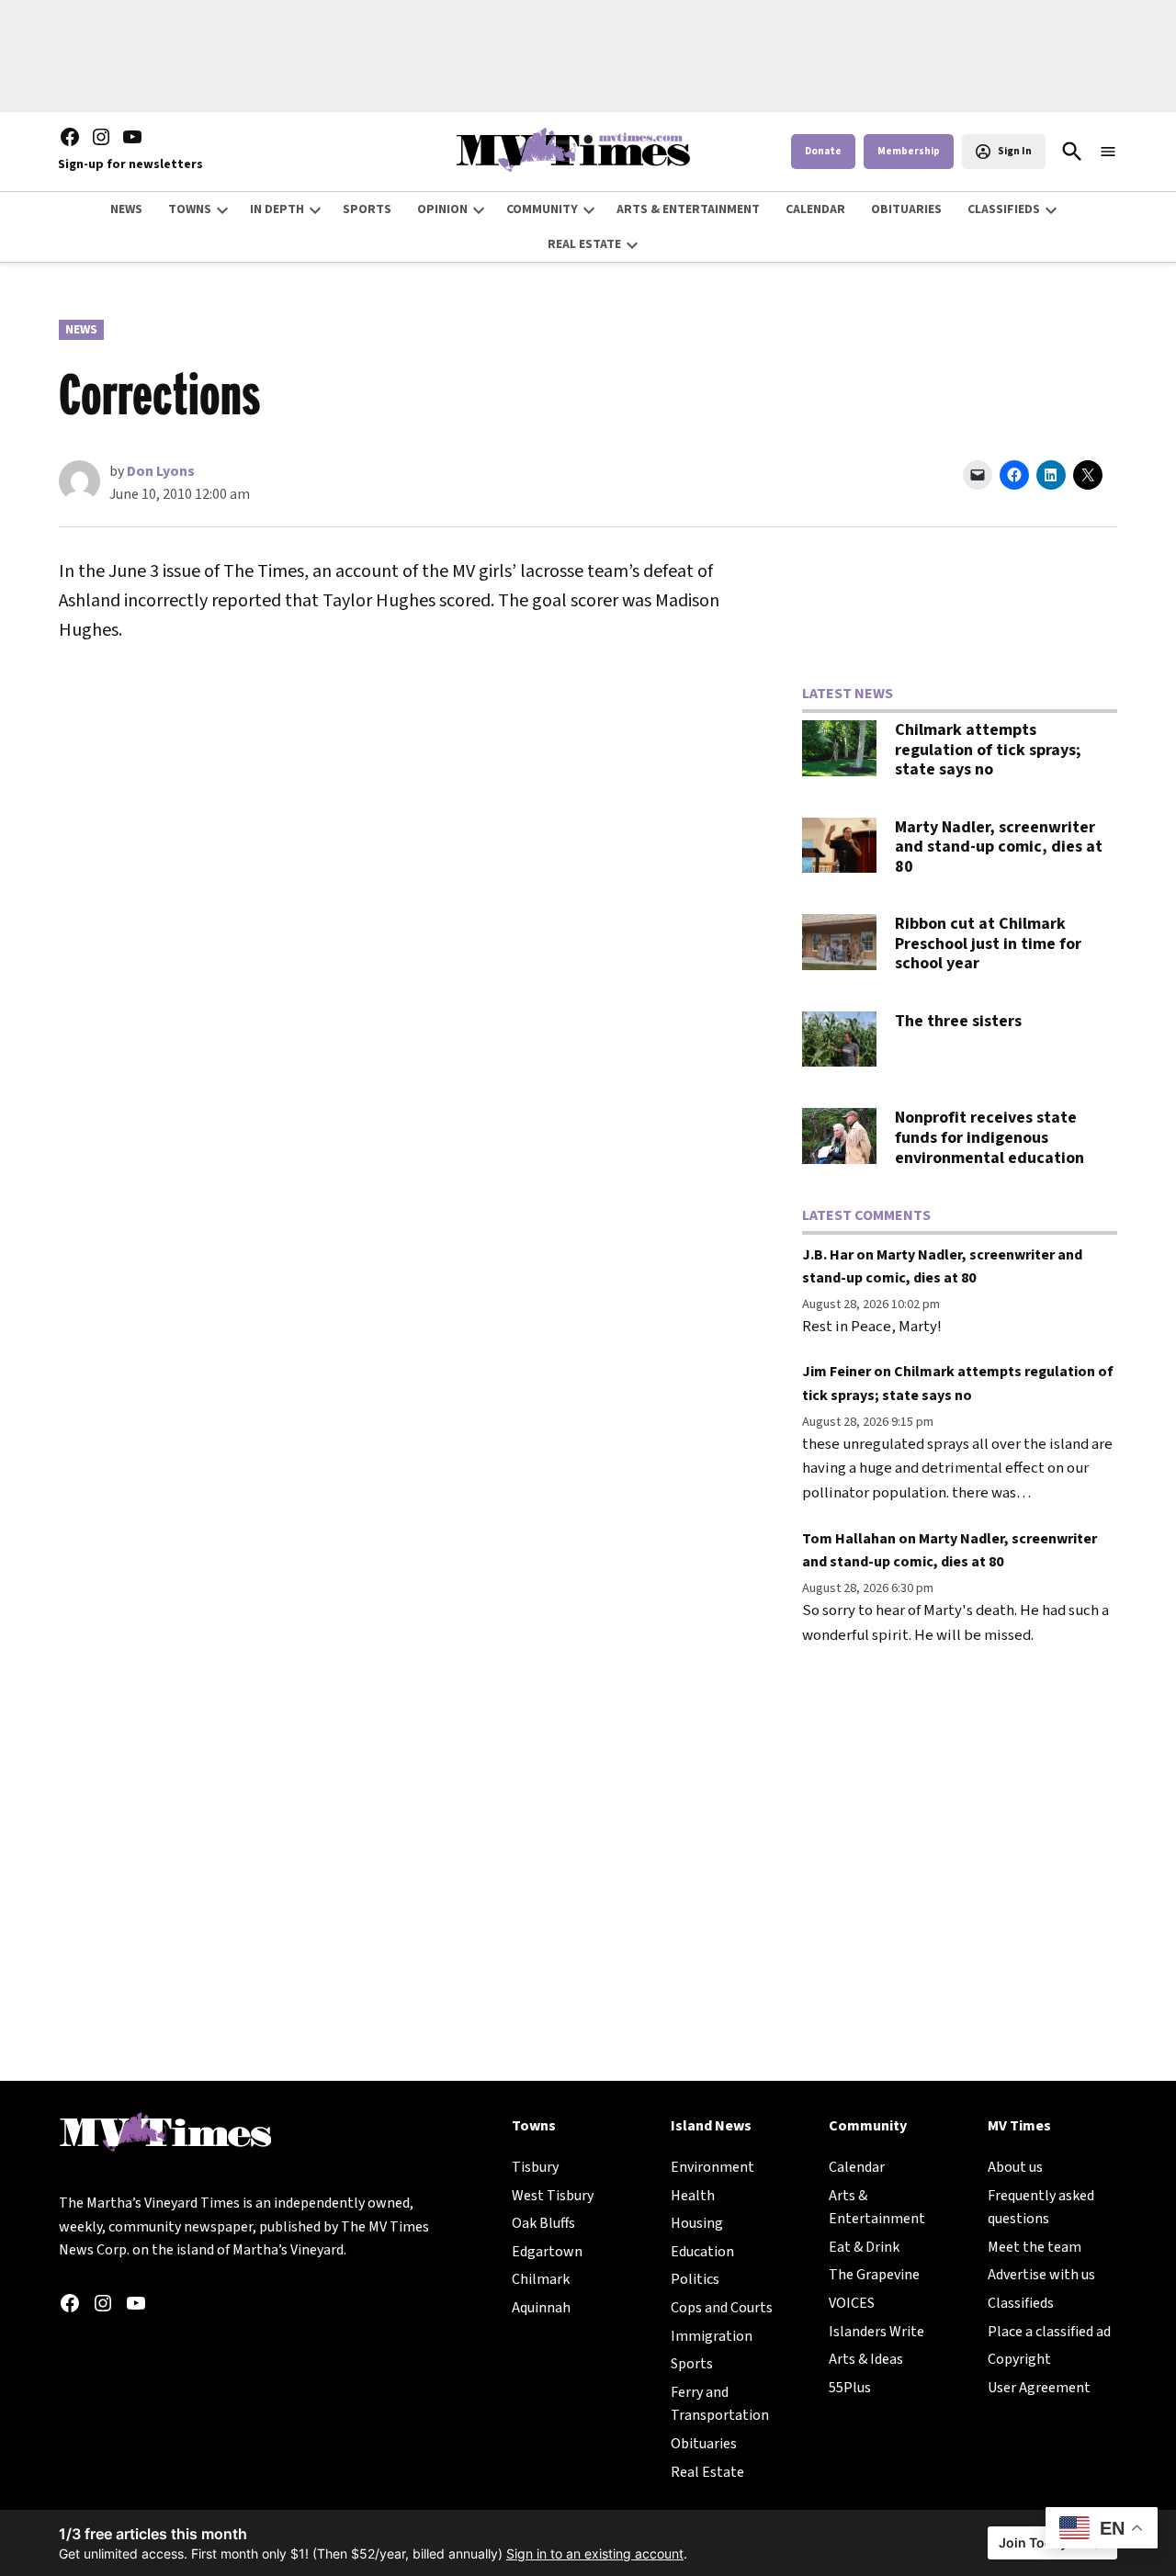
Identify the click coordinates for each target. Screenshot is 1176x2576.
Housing (697, 2223)
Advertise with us (1041, 2275)
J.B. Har (828, 1255)
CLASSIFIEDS (1004, 209)
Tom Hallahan (849, 1539)
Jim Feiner (837, 1372)
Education (702, 2252)
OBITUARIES (906, 209)
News (81, 330)
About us (1015, 2167)
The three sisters (958, 1021)
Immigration (712, 2336)
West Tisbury (553, 2196)
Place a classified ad (1049, 2332)
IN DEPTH (277, 209)
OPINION (442, 209)
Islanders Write (876, 2332)
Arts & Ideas (866, 2359)
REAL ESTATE (584, 244)
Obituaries (704, 2444)
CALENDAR (815, 209)
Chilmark (541, 2279)
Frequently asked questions (1041, 2208)
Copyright (1019, 2359)
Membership (909, 151)
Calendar (857, 2167)
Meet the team (1035, 2247)
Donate (823, 151)
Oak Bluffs (543, 2223)
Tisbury (535, 2167)
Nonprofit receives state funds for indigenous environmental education (989, 1137)
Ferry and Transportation (720, 2404)
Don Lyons (161, 471)
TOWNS (190, 209)
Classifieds (1021, 2303)
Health (693, 2196)
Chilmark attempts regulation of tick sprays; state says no (988, 750)
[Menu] (1108, 152)
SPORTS (367, 209)
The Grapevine (874, 2275)
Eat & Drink (864, 2247)
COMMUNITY (542, 209)
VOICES (852, 2303)
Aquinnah (541, 2308)
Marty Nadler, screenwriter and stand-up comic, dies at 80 (999, 847)
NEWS (126, 209)
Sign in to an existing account (595, 2553)
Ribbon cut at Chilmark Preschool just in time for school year (988, 943)
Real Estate (707, 2472)
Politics (695, 2279)
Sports (692, 2364)
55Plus (850, 2388)
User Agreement (1039, 2388)
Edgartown (547, 2252)
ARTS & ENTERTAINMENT (688, 209)
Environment (712, 2167)
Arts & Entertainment (877, 2208)
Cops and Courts (722, 2308)
